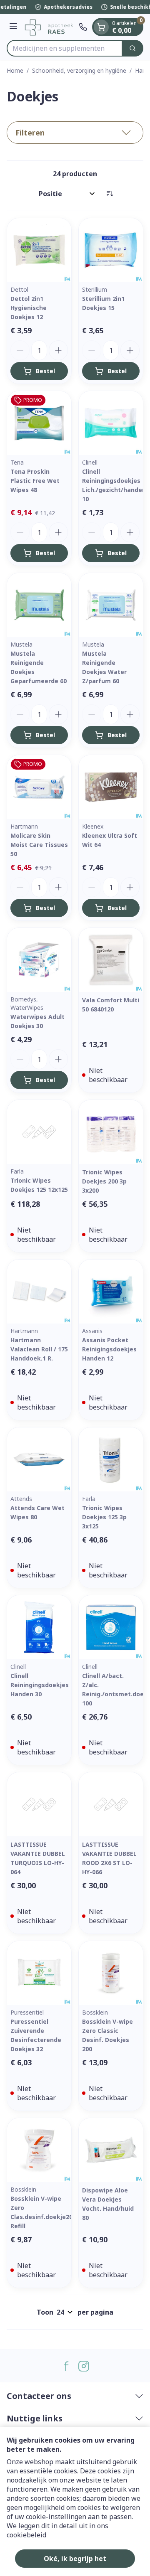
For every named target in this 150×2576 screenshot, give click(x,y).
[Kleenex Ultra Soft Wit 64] (111, 787)
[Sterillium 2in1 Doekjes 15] (111, 250)
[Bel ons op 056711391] (83, 27)
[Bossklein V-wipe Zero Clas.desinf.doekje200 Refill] (39, 2150)
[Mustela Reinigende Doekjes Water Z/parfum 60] (111, 605)
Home (15, 70)
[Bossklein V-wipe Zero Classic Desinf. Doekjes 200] (111, 1973)
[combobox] (65, 48)
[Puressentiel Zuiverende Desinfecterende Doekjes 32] (39, 1973)
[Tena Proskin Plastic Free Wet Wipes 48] (39, 423)
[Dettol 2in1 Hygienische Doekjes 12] (39, 250)
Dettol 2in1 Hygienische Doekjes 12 (29, 308)
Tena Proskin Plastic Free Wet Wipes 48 (35, 481)
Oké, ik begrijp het (75, 2559)
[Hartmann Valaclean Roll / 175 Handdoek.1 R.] (39, 1292)
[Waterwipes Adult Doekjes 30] (39, 960)
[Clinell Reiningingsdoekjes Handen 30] (39, 1627)
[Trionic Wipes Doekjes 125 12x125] (39, 1132)
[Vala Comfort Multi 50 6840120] (111, 960)
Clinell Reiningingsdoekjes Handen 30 (40, 1685)
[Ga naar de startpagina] (49, 27)
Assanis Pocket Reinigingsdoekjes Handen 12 (109, 1349)
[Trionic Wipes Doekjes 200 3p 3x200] (111, 1132)
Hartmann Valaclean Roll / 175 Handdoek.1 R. (39, 1349)
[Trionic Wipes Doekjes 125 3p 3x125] (111, 1459)
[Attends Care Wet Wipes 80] (39, 1459)
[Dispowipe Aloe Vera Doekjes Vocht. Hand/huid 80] (111, 2150)
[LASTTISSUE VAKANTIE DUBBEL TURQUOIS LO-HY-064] (39, 1804)
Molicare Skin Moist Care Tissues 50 (39, 845)
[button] (75, 133)
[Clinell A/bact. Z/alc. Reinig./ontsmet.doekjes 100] (111, 1627)
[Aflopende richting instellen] (110, 194)
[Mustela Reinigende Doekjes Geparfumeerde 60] (39, 605)
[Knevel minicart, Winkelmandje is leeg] (101, 27)
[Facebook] (66, 2366)
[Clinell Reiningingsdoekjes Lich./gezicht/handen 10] (111, 423)
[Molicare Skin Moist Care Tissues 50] (39, 787)
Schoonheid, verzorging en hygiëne (79, 70)
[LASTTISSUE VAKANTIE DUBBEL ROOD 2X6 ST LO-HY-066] (111, 1804)
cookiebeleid (26, 2535)
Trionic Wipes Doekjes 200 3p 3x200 (104, 1181)
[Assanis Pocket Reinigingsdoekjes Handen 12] (111, 1292)
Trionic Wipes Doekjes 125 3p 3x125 (104, 1517)
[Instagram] (84, 2366)
